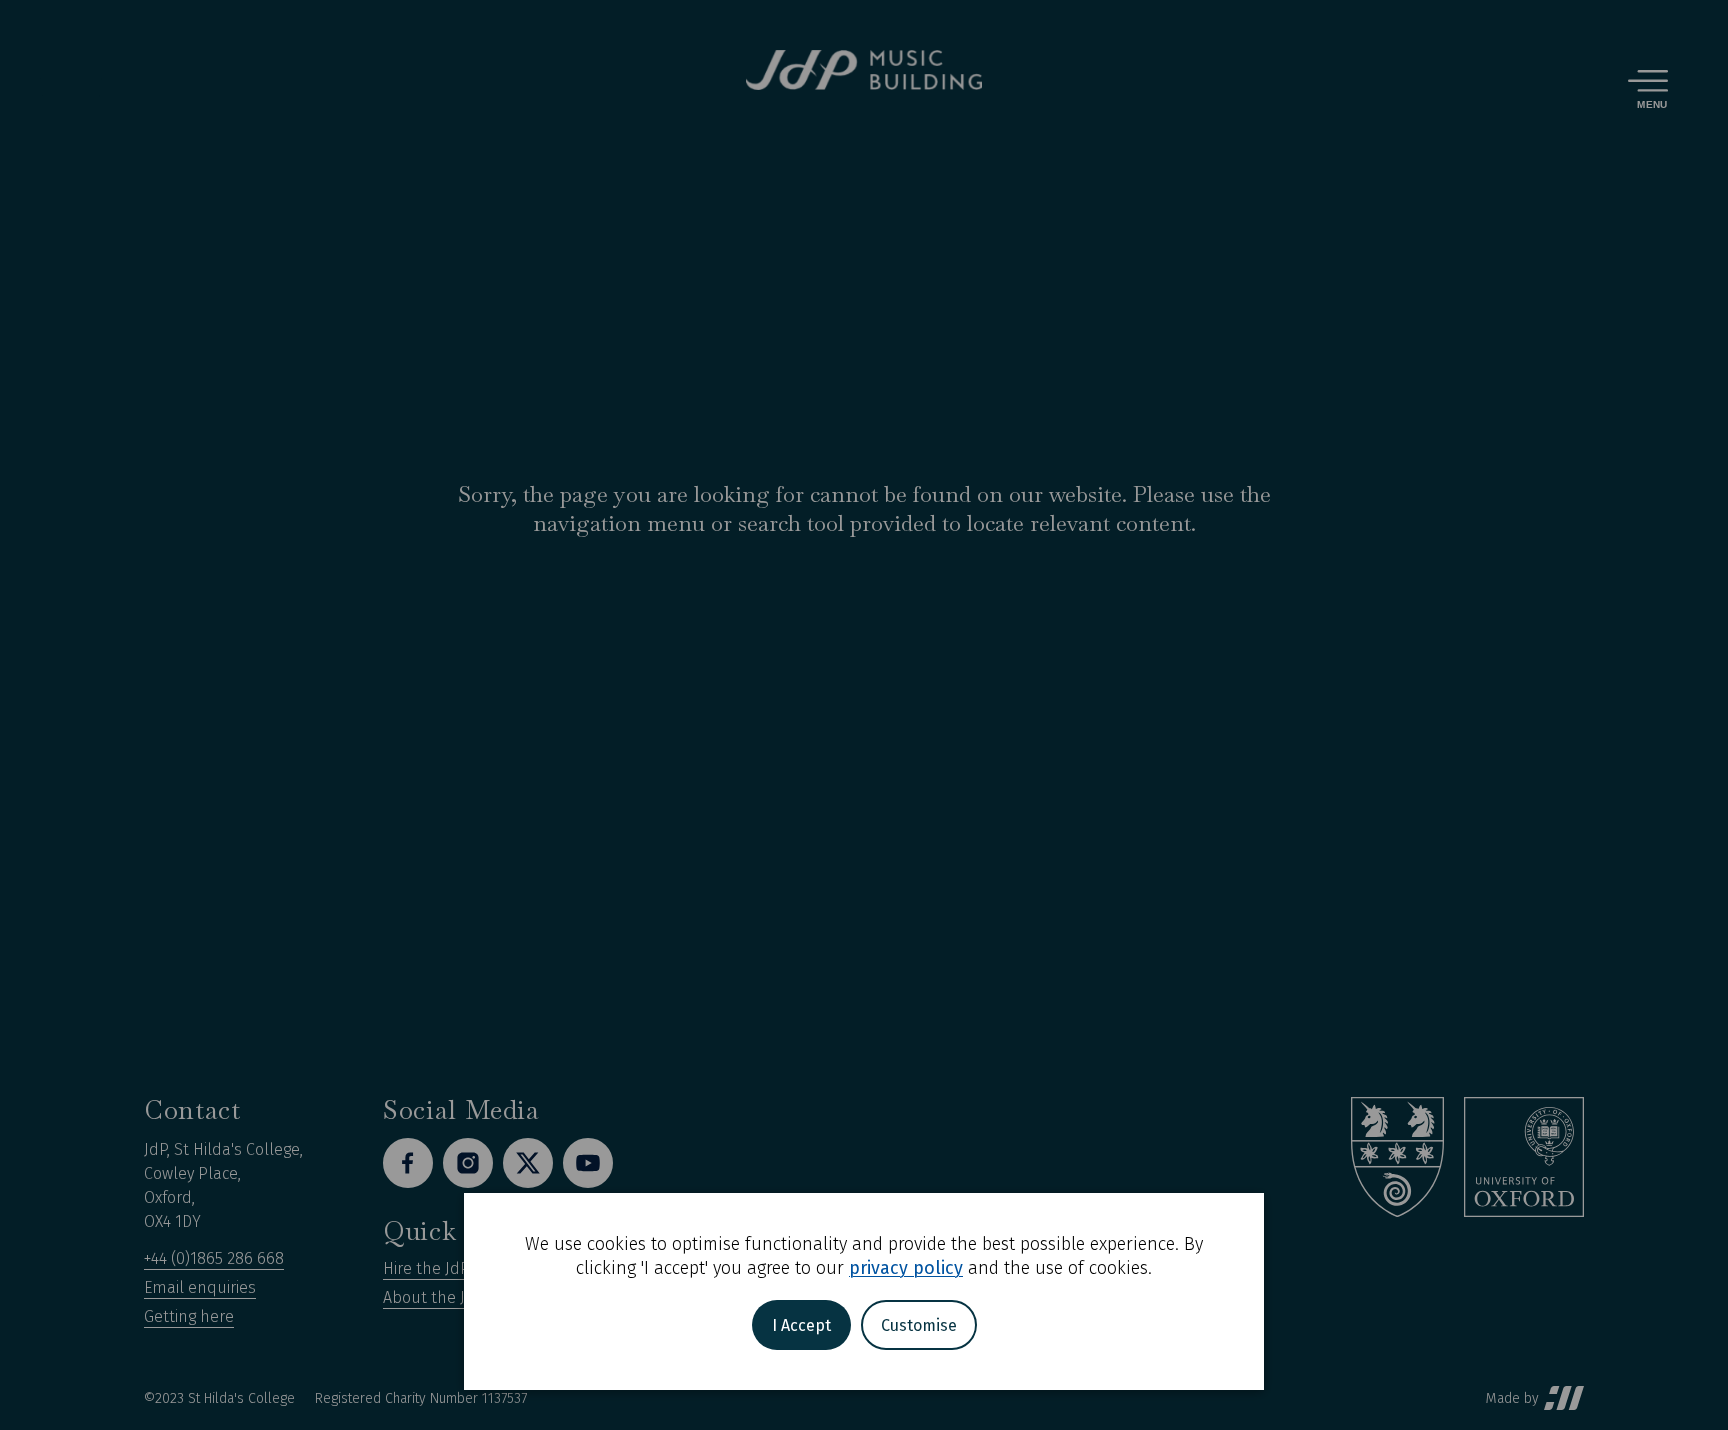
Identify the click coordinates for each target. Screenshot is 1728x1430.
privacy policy (906, 1268)
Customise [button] (919, 1325)
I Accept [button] (801, 1325)
